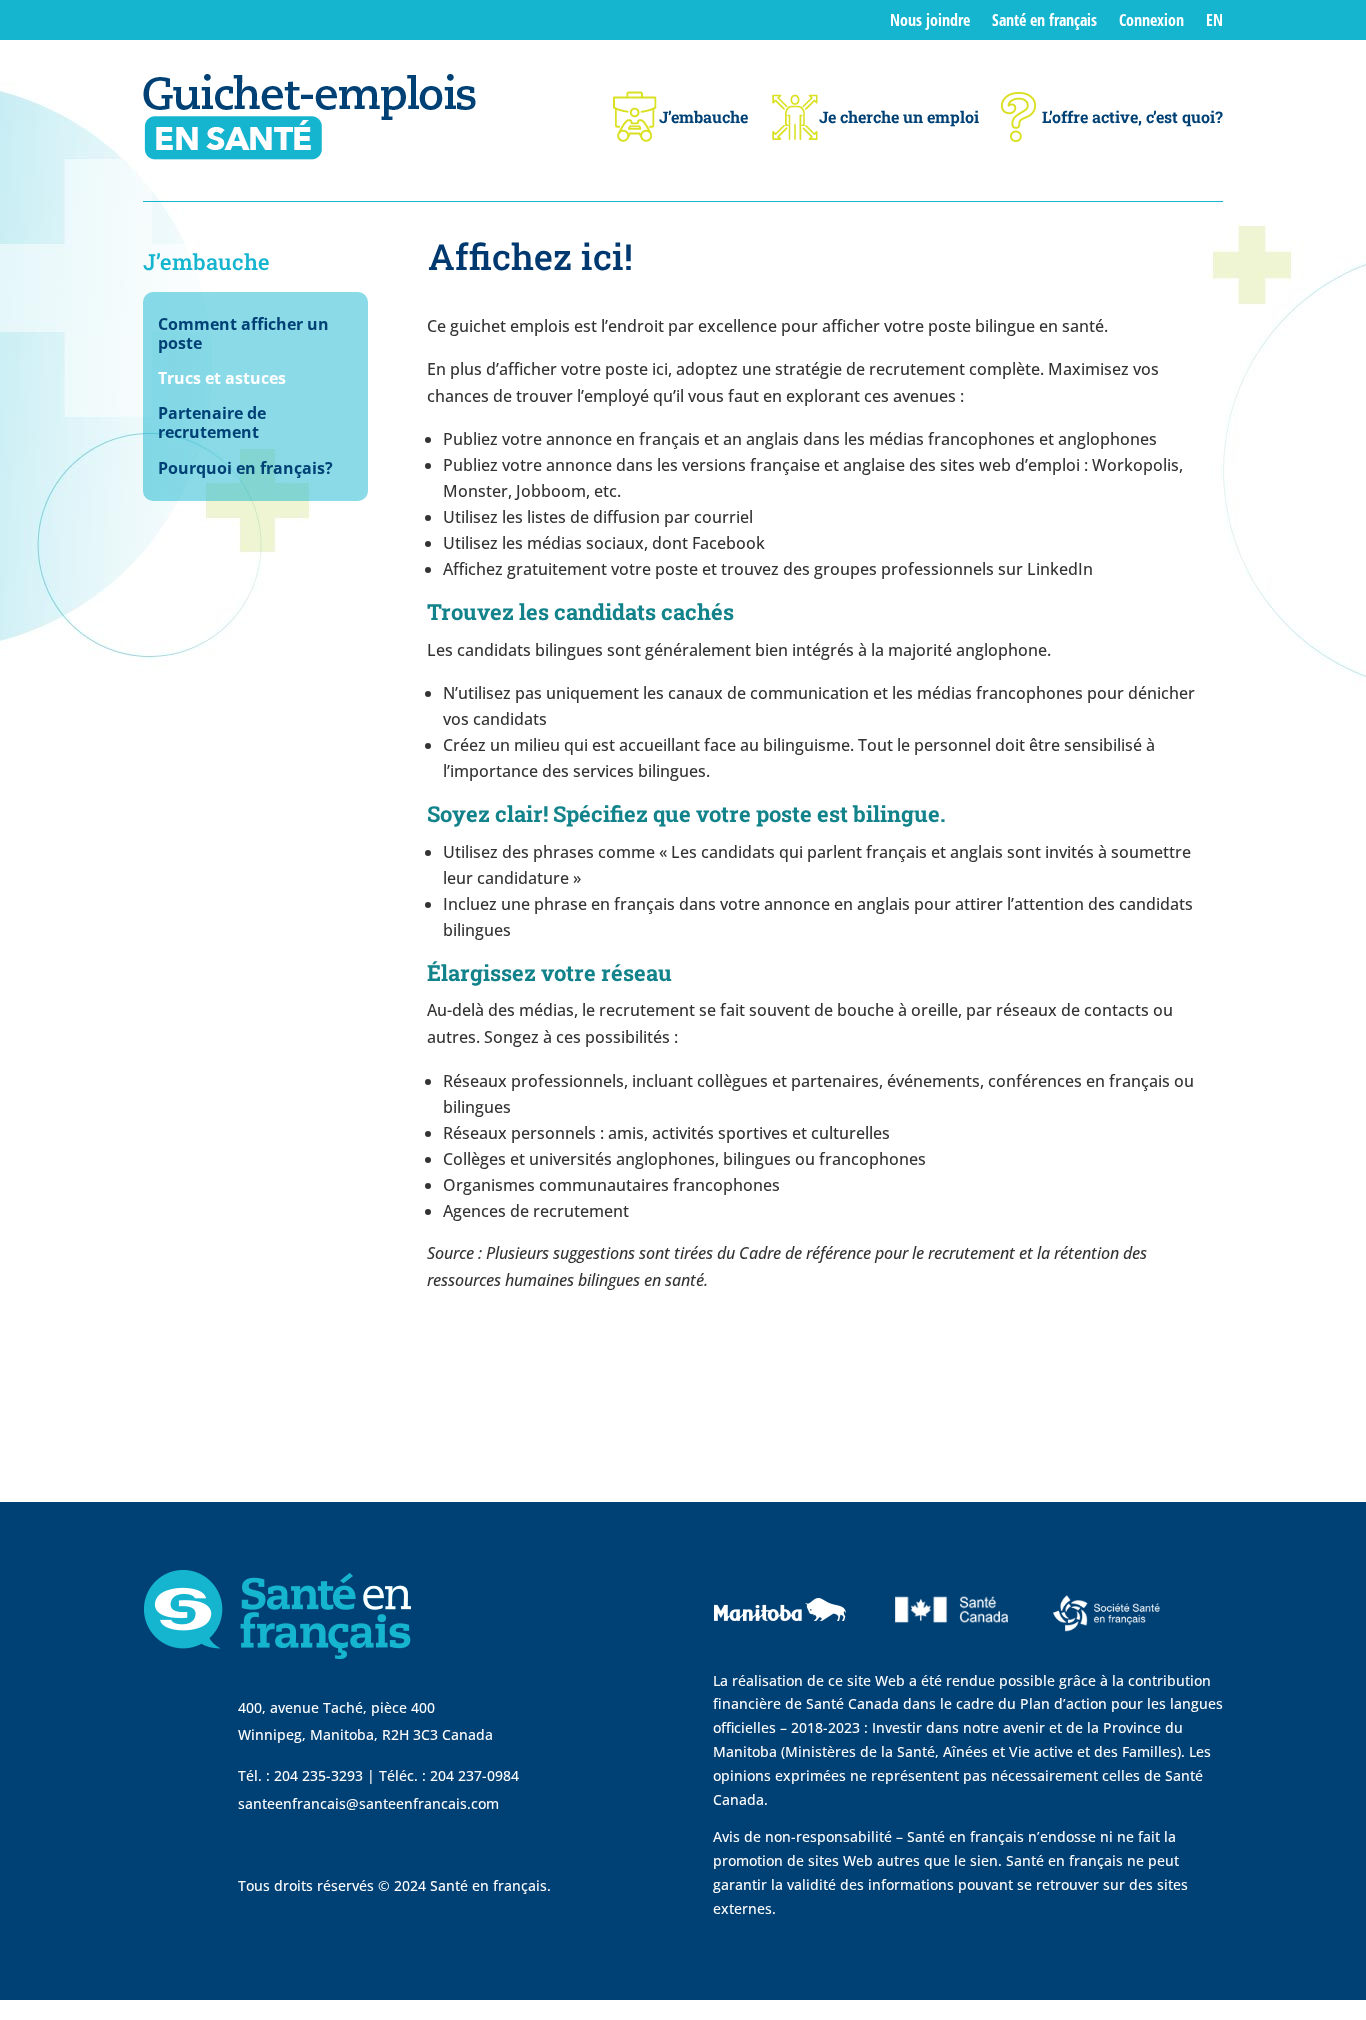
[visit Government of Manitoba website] (783, 1656)
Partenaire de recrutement (212, 423)
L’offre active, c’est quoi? (1132, 116)
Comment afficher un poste (243, 334)
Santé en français (1044, 22)
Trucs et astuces (222, 379)
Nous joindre (930, 22)
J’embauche (703, 116)
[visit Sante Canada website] (949, 1651)
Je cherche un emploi (899, 116)
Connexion (1151, 22)
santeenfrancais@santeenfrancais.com (368, 1803)
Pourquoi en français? (245, 469)
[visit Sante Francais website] (1106, 1636)
